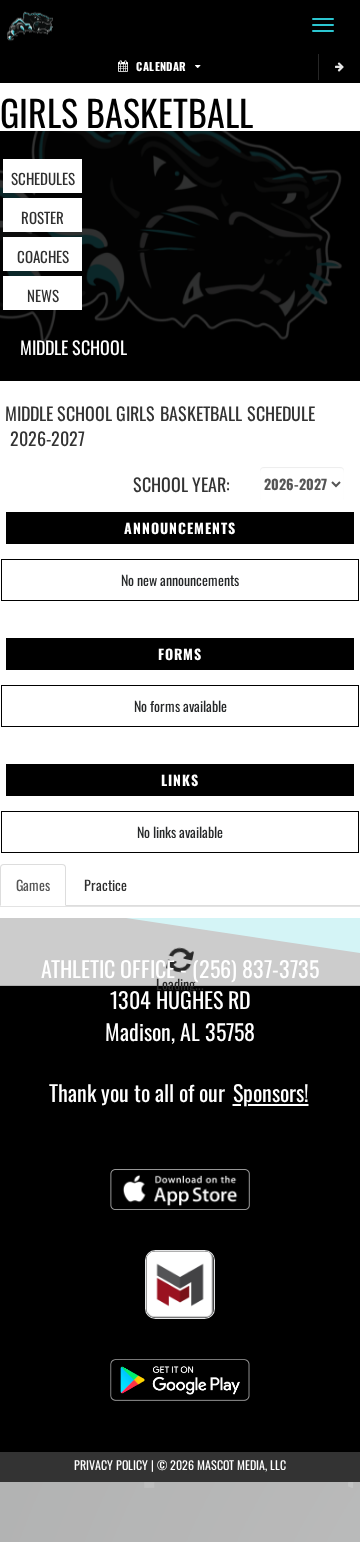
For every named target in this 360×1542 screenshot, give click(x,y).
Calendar (161, 66)
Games (33, 884)
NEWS (43, 295)
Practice (105, 884)
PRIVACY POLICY (111, 1464)
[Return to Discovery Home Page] (30, 25)
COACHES (43, 256)
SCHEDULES (43, 178)
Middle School (73, 347)
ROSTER (42, 217)
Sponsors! (271, 1092)
